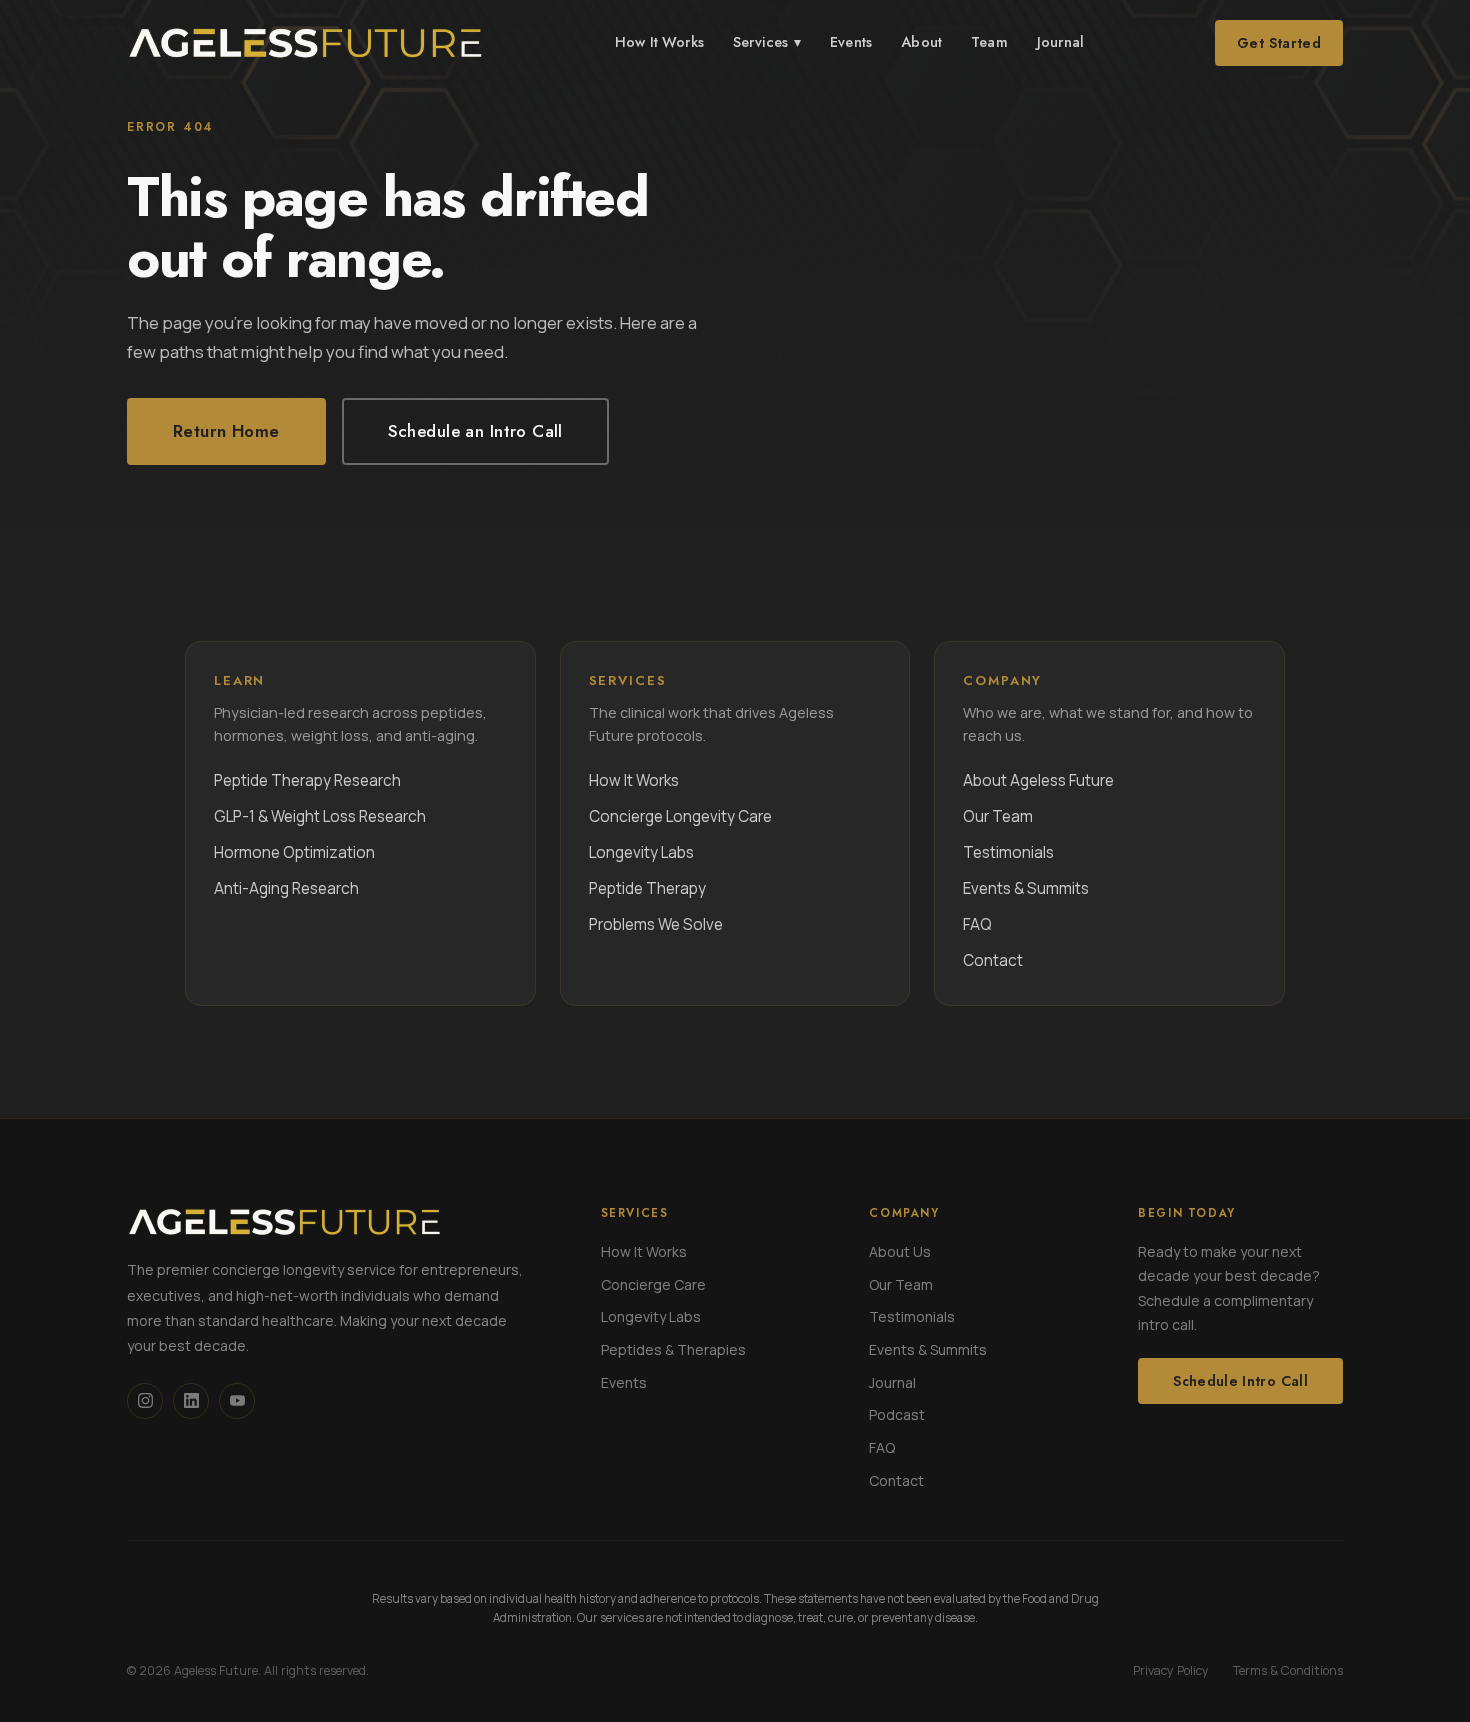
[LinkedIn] (191, 1401)
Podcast (897, 1414)
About (921, 42)
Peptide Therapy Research (307, 780)
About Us (900, 1251)
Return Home (226, 431)
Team (989, 42)
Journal (1060, 42)
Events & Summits (1026, 888)
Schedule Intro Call (1240, 1381)
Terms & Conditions (1288, 1670)
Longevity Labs (641, 852)
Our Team (998, 816)
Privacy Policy (1171, 1670)
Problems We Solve (656, 924)
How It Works (659, 42)
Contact (993, 960)
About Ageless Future (1038, 780)
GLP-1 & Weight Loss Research (320, 816)
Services (767, 42)
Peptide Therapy (647, 888)
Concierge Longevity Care (680, 816)
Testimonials (1008, 852)
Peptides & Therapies (673, 1349)
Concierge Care (653, 1284)
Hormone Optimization (294, 852)
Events (851, 42)
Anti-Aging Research (286, 888)
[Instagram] (145, 1401)
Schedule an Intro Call (475, 431)
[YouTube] (237, 1401)
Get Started (1279, 43)
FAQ (977, 924)
